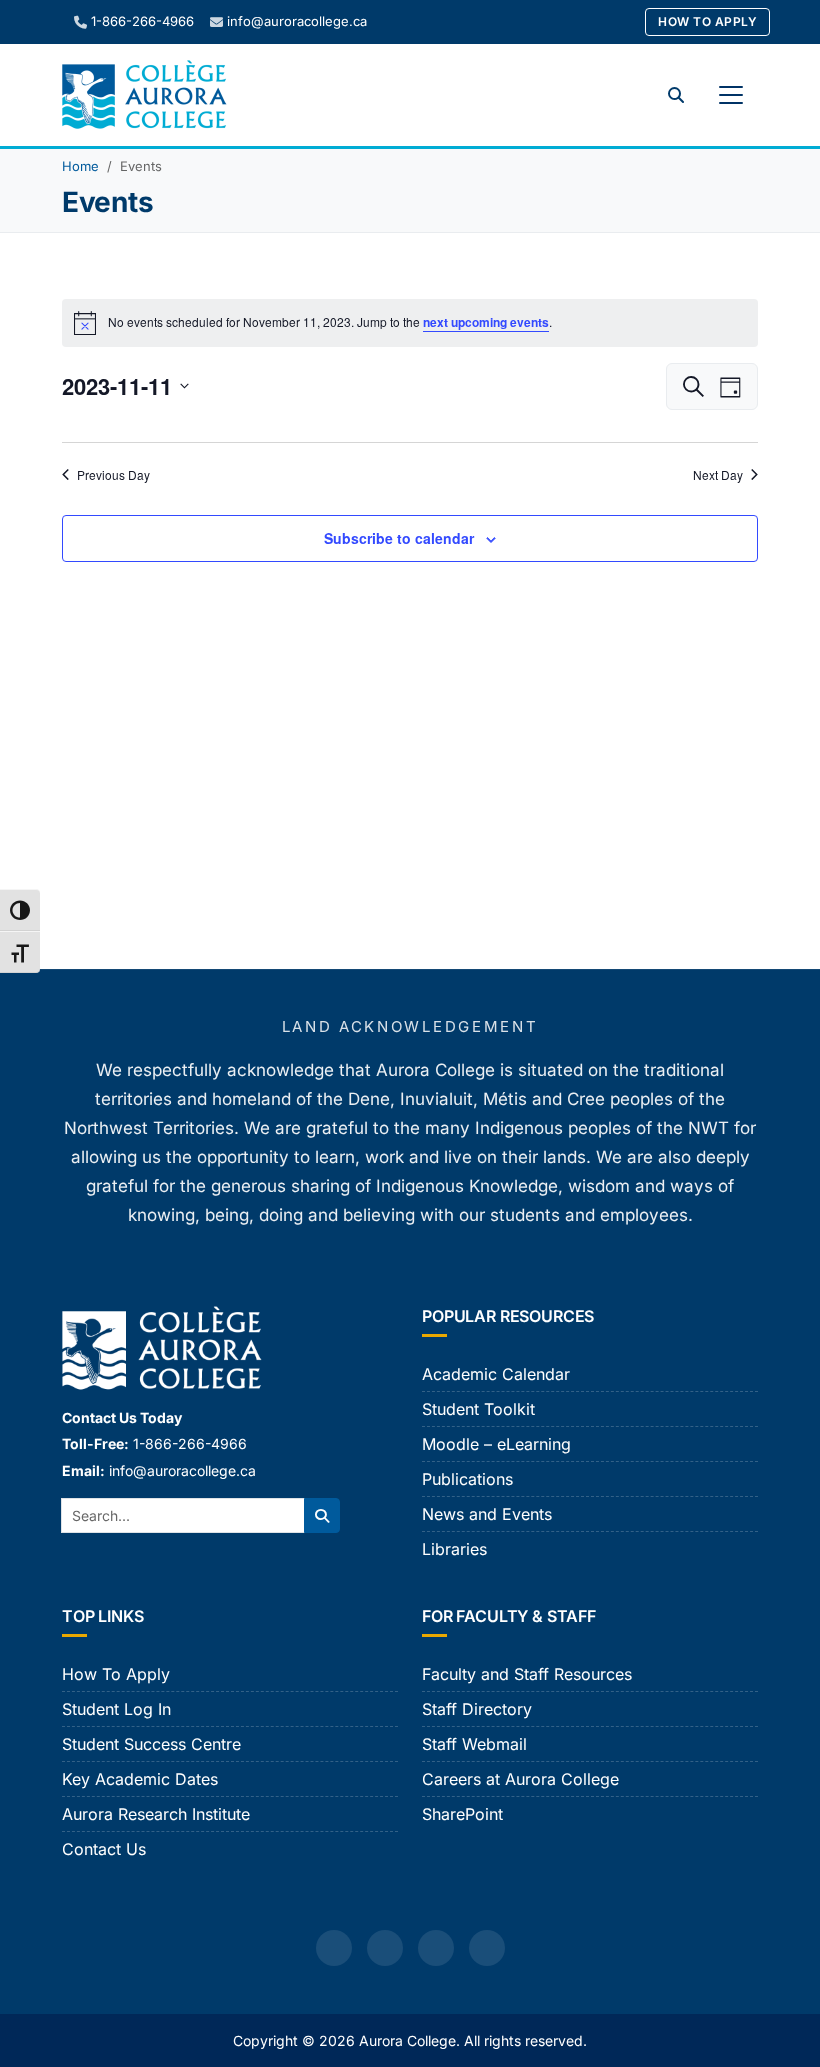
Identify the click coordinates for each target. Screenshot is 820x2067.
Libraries (454, 1549)
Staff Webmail (474, 1744)
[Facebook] (334, 1948)
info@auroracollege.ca (297, 21)
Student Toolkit (478, 1409)
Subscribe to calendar (399, 538)
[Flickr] (487, 1948)
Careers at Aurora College (520, 1779)
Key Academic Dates (140, 1779)
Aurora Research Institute (156, 1814)
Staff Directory (477, 1709)
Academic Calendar (496, 1374)
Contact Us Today (122, 1417)
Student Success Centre (151, 1744)
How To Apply (707, 21)
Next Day (718, 475)
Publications (467, 1479)
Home (80, 166)
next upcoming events (486, 322)
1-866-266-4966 (142, 21)
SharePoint (462, 1814)
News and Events (487, 1514)
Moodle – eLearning (496, 1444)
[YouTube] (436, 1948)
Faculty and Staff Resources (527, 1674)
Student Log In (116, 1709)
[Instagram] (385, 1948)
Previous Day (113, 475)
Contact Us (104, 1849)
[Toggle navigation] (731, 95)
